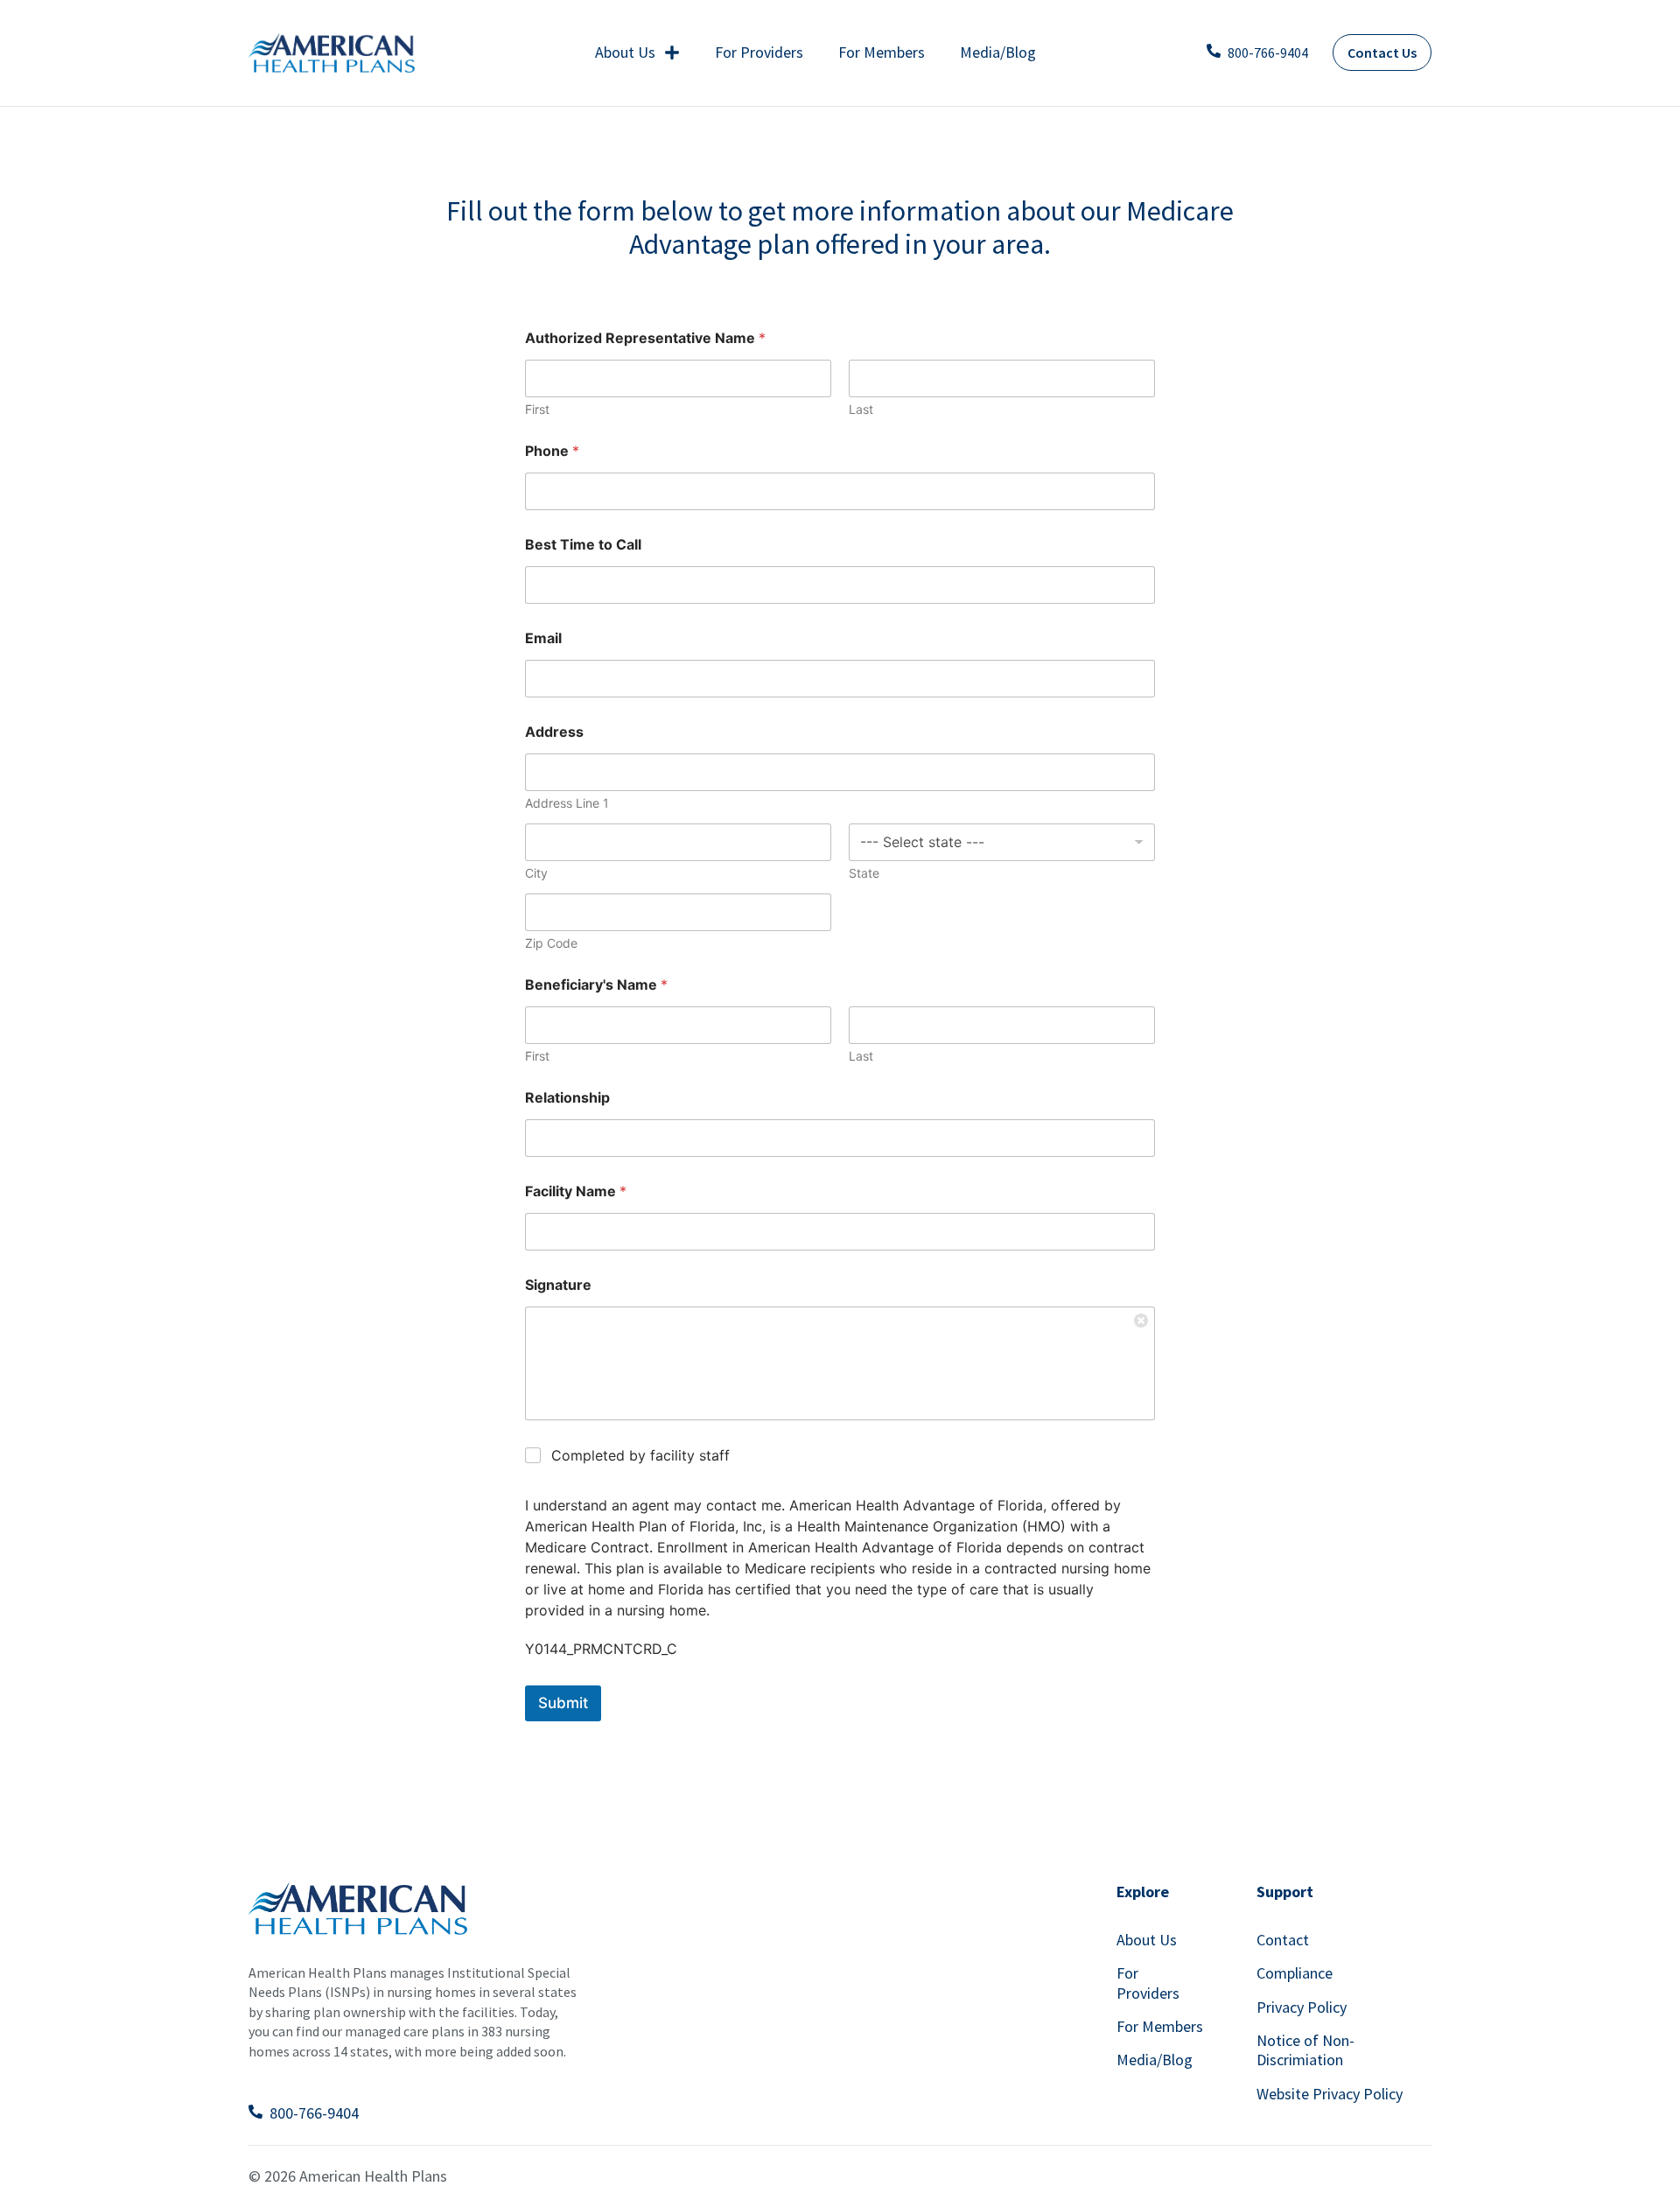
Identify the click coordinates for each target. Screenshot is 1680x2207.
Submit (563, 1703)
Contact (1283, 1940)
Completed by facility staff (640, 1455)
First (537, 409)
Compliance (1295, 1973)
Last (861, 409)
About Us (625, 52)
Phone (552, 451)
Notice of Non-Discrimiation (1305, 2050)
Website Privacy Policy (1330, 2094)
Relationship (567, 1098)
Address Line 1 (567, 803)
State (864, 873)
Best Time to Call (583, 545)
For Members (882, 52)
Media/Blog (998, 52)
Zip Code (551, 943)
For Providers (759, 52)
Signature (558, 1285)
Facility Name (576, 1191)
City (536, 873)
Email (543, 638)
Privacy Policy (1302, 2007)
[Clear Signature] (1142, 1320)
